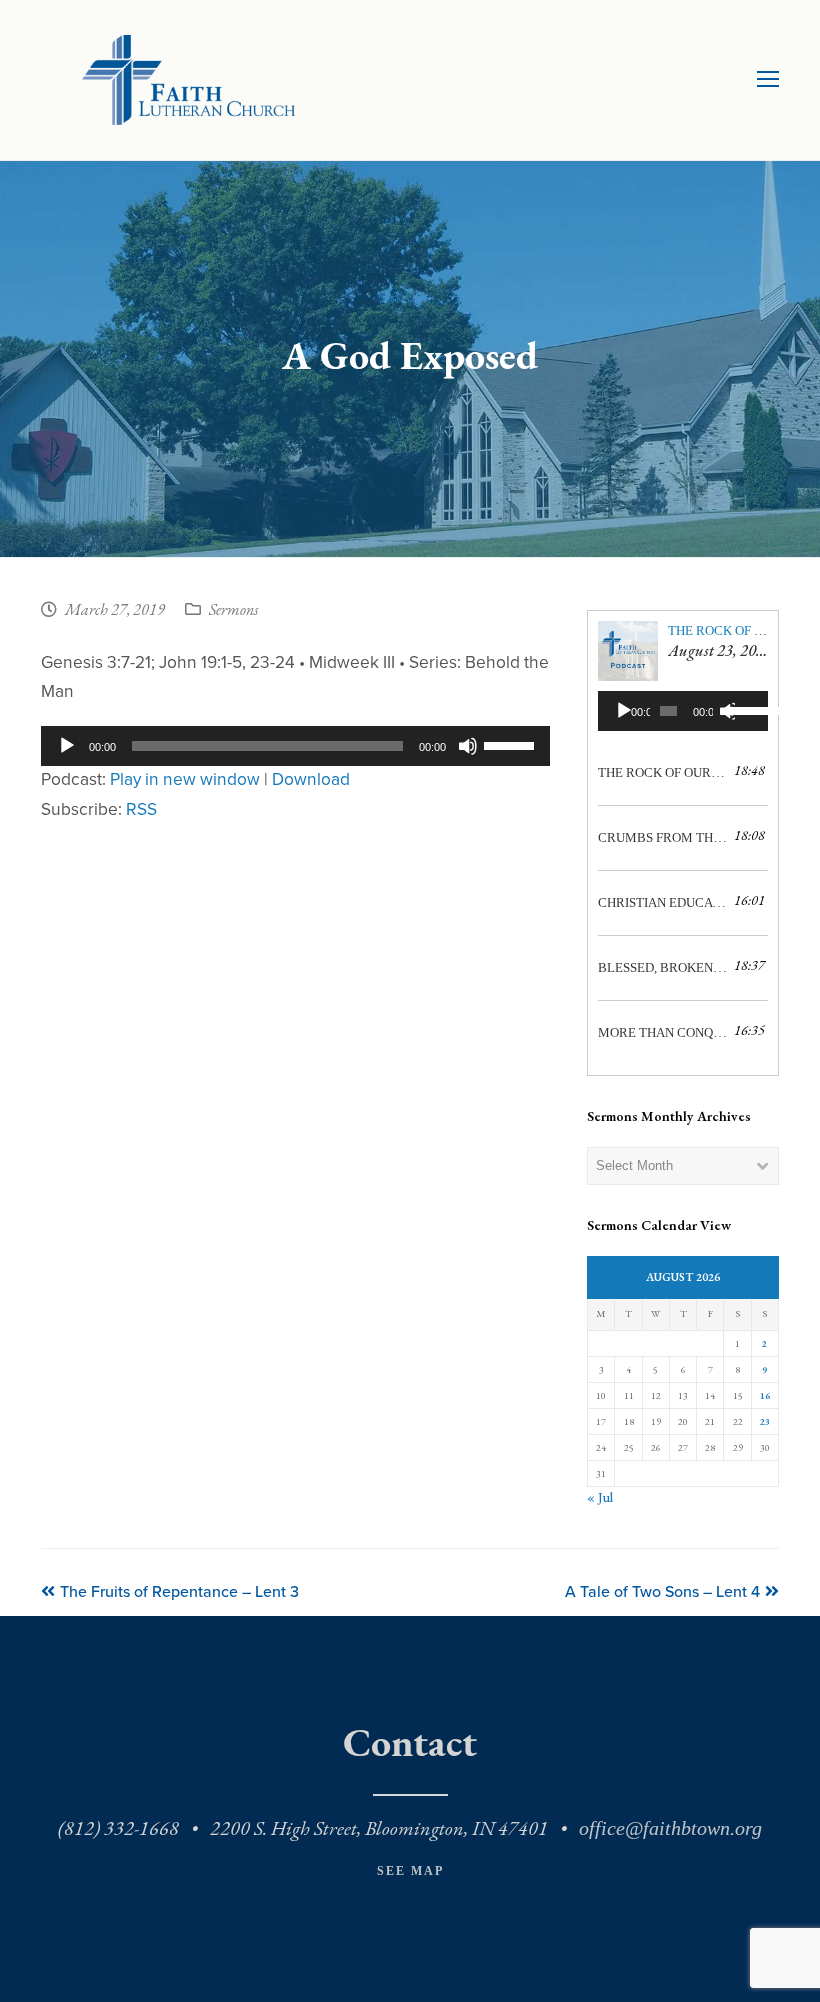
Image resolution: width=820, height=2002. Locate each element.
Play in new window (185, 779)
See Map (410, 1871)
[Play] (67, 746)
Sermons (233, 611)
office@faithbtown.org (670, 1828)
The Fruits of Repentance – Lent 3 (179, 1592)
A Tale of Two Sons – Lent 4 (662, 1592)
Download (311, 779)
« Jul (600, 1497)
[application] (295, 746)
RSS (141, 809)
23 (765, 1421)
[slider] (512, 744)
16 (765, 1395)
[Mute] (468, 746)
